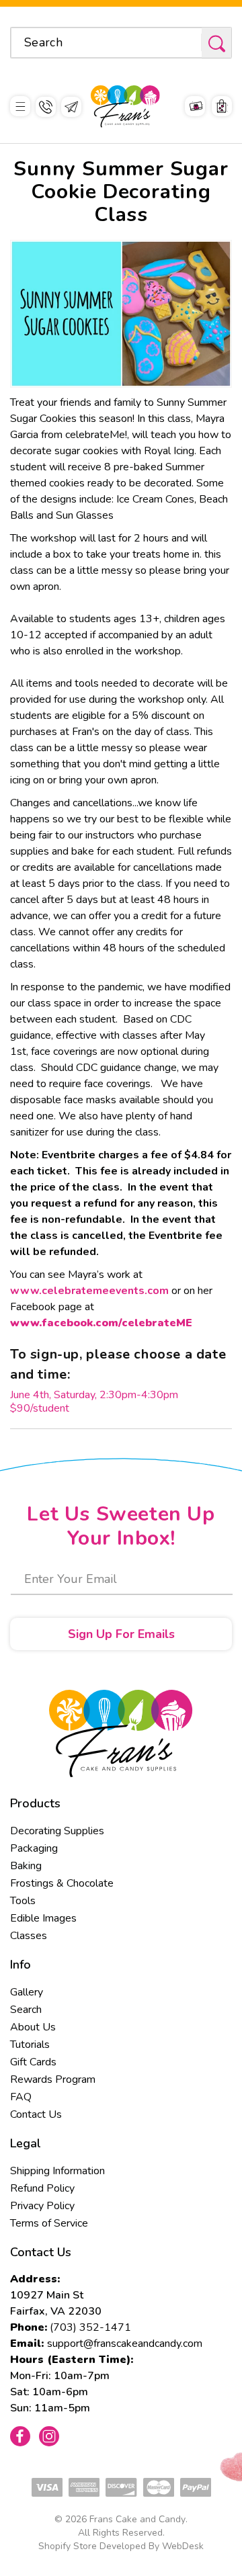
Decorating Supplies (57, 1831)
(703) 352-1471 (90, 2327)
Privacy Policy (42, 2206)
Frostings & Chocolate (62, 1883)
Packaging (34, 1848)
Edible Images (43, 1918)
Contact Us (36, 2114)
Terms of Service (49, 2223)
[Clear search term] (187, 42)
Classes (29, 1936)
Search (26, 2010)
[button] (20, 106)
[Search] (216, 43)
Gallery (27, 1992)
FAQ (21, 2097)
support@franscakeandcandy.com (125, 2344)
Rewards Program (53, 2079)
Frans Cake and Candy (137, 2519)
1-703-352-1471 (46, 107)
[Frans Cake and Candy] (125, 106)
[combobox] (121, 43)
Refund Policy (42, 2188)
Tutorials (30, 2045)
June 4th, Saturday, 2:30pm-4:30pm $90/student (94, 1402)
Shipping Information (57, 2171)
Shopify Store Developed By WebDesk (121, 2546)
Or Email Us (71, 107)
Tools (23, 1901)
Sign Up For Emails (121, 1634)
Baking (26, 1866)
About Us (33, 2027)
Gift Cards (33, 2062)
